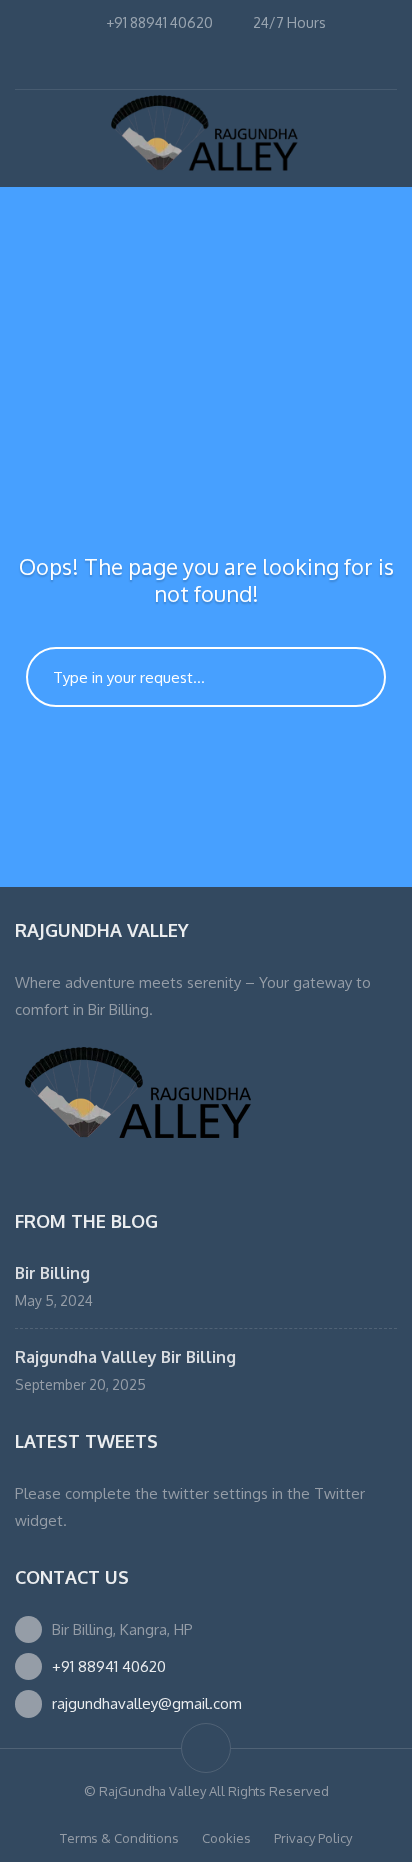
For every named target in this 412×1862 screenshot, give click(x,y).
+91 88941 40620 (109, 1666)
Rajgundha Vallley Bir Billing (125, 1357)
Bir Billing (52, 1273)
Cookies (226, 1838)
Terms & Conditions (119, 1838)
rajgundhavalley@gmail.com (147, 1703)
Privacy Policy (313, 1838)
